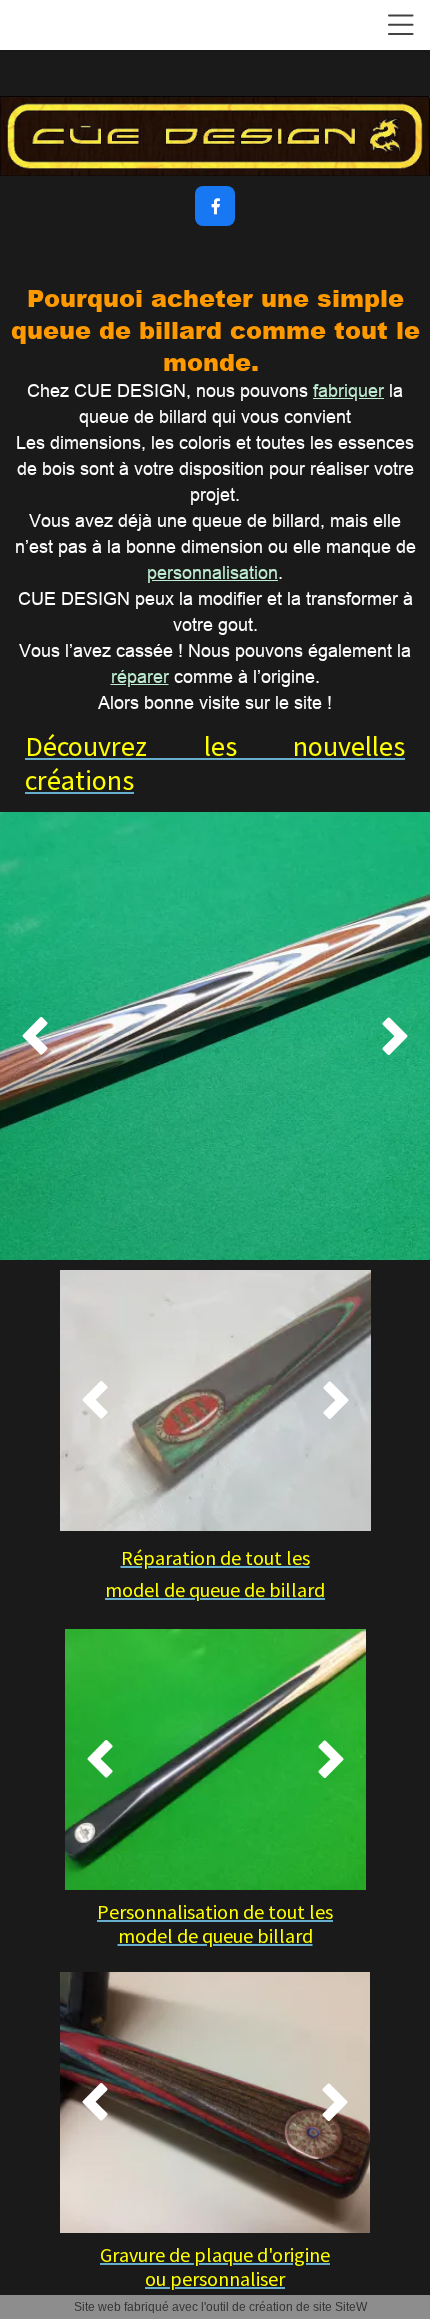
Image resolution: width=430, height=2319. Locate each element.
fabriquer (348, 390)
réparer (140, 676)
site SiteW (340, 2307)
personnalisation (212, 572)
